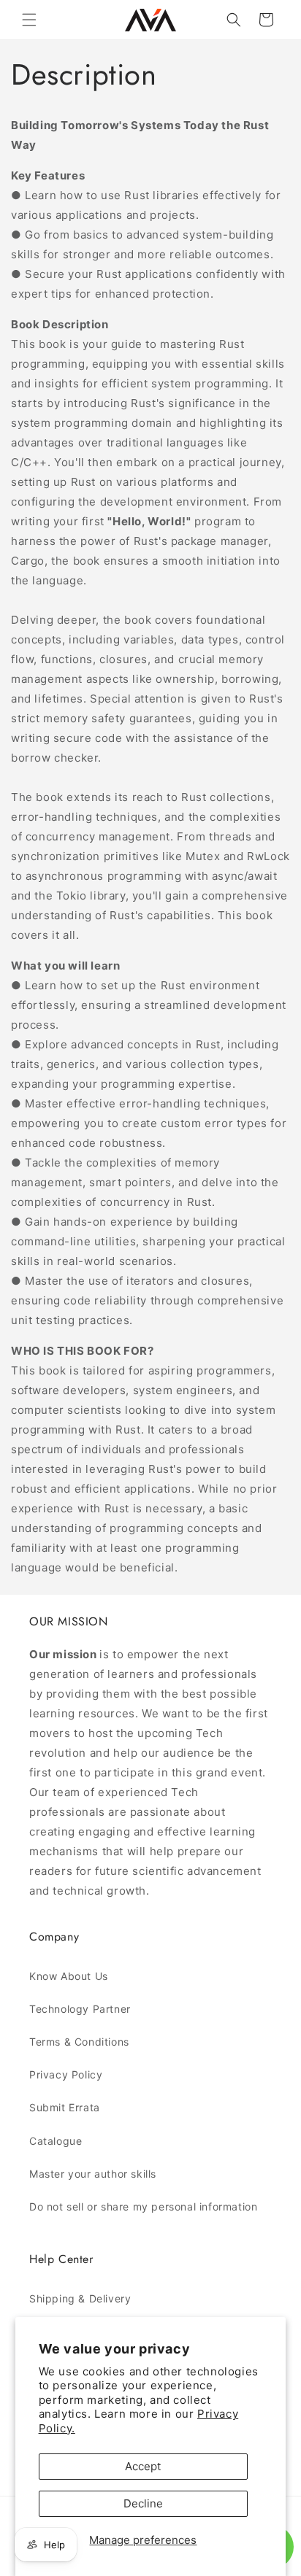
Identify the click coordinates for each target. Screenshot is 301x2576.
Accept (143, 2466)
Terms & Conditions (79, 2042)
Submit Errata (65, 2107)
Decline (143, 2503)
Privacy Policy (66, 2074)
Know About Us (69, 1976)
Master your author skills (93, 2174)
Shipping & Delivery (80, 2298)
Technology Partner (80, 2009)
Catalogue (56, 2141)
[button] (29, 20)
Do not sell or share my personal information (143, 2206)
